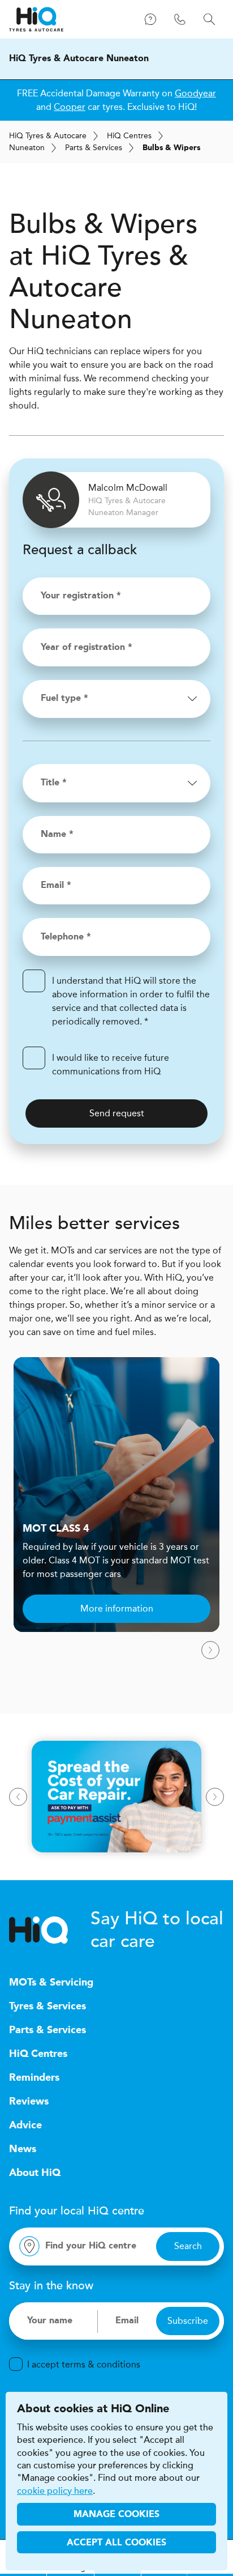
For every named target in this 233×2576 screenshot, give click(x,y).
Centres (129, 136)
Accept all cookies (116, 2543)
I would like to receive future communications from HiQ (111, 1064)
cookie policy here (55, 2491)
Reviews (29, 2102)
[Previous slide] (18, 1797)
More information (117, 1608)
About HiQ (35, 2173)
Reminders (34, 2078)
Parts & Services (94, 148)
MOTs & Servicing (51, 1983)
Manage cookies (116, 2515)
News (23, 2149)
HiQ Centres (38, 2054)
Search (188, 2246)
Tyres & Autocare (48, 136)
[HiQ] (50, 1930)
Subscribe (188, 2321)
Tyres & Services (48, 2007)
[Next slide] (210, 1650)
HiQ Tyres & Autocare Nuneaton (79, 59)
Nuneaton (27, 148)
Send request (117, 1113)
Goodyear (195, 93)
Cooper (70, 107)
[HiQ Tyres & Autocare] (36, 19)
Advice (25, 2126)
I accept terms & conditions (84, 2364)
